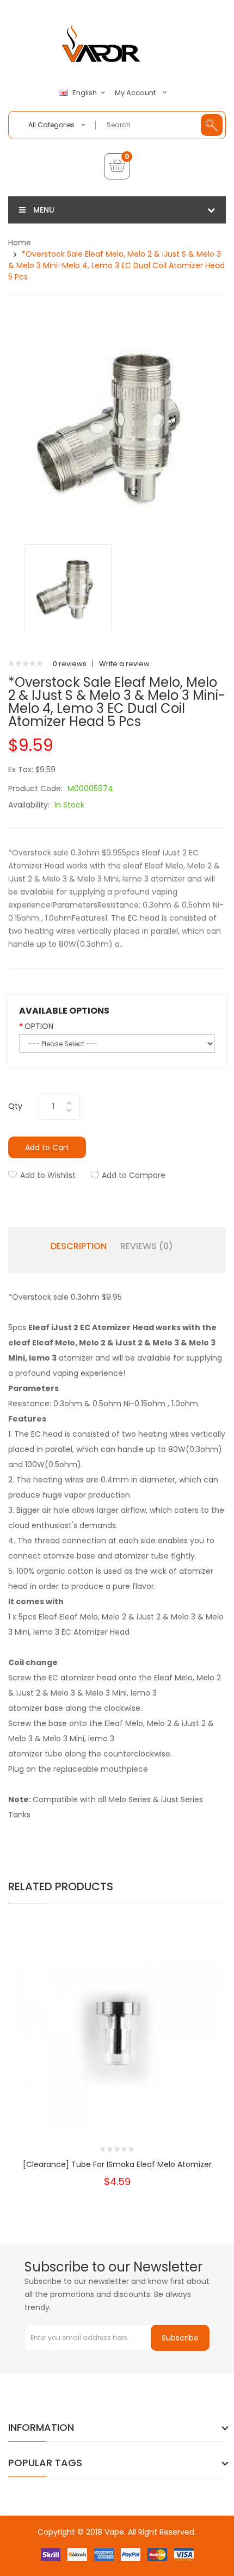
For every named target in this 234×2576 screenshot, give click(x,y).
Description (79, 1246)
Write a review (124, 664)
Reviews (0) (147, 1246)
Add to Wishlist (48, 1175)
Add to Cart (47, 1147)
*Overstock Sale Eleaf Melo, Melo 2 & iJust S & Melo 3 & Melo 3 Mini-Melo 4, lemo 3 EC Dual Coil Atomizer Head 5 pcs (116, 265)
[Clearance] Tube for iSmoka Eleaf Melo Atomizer (117, 2164)
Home (20, 243)
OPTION (39, 1026)
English (85, 93)
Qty (15, 1106)
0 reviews (70, 664)
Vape (114, 2532)
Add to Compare (134, 1175)
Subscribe (180, 2338)
